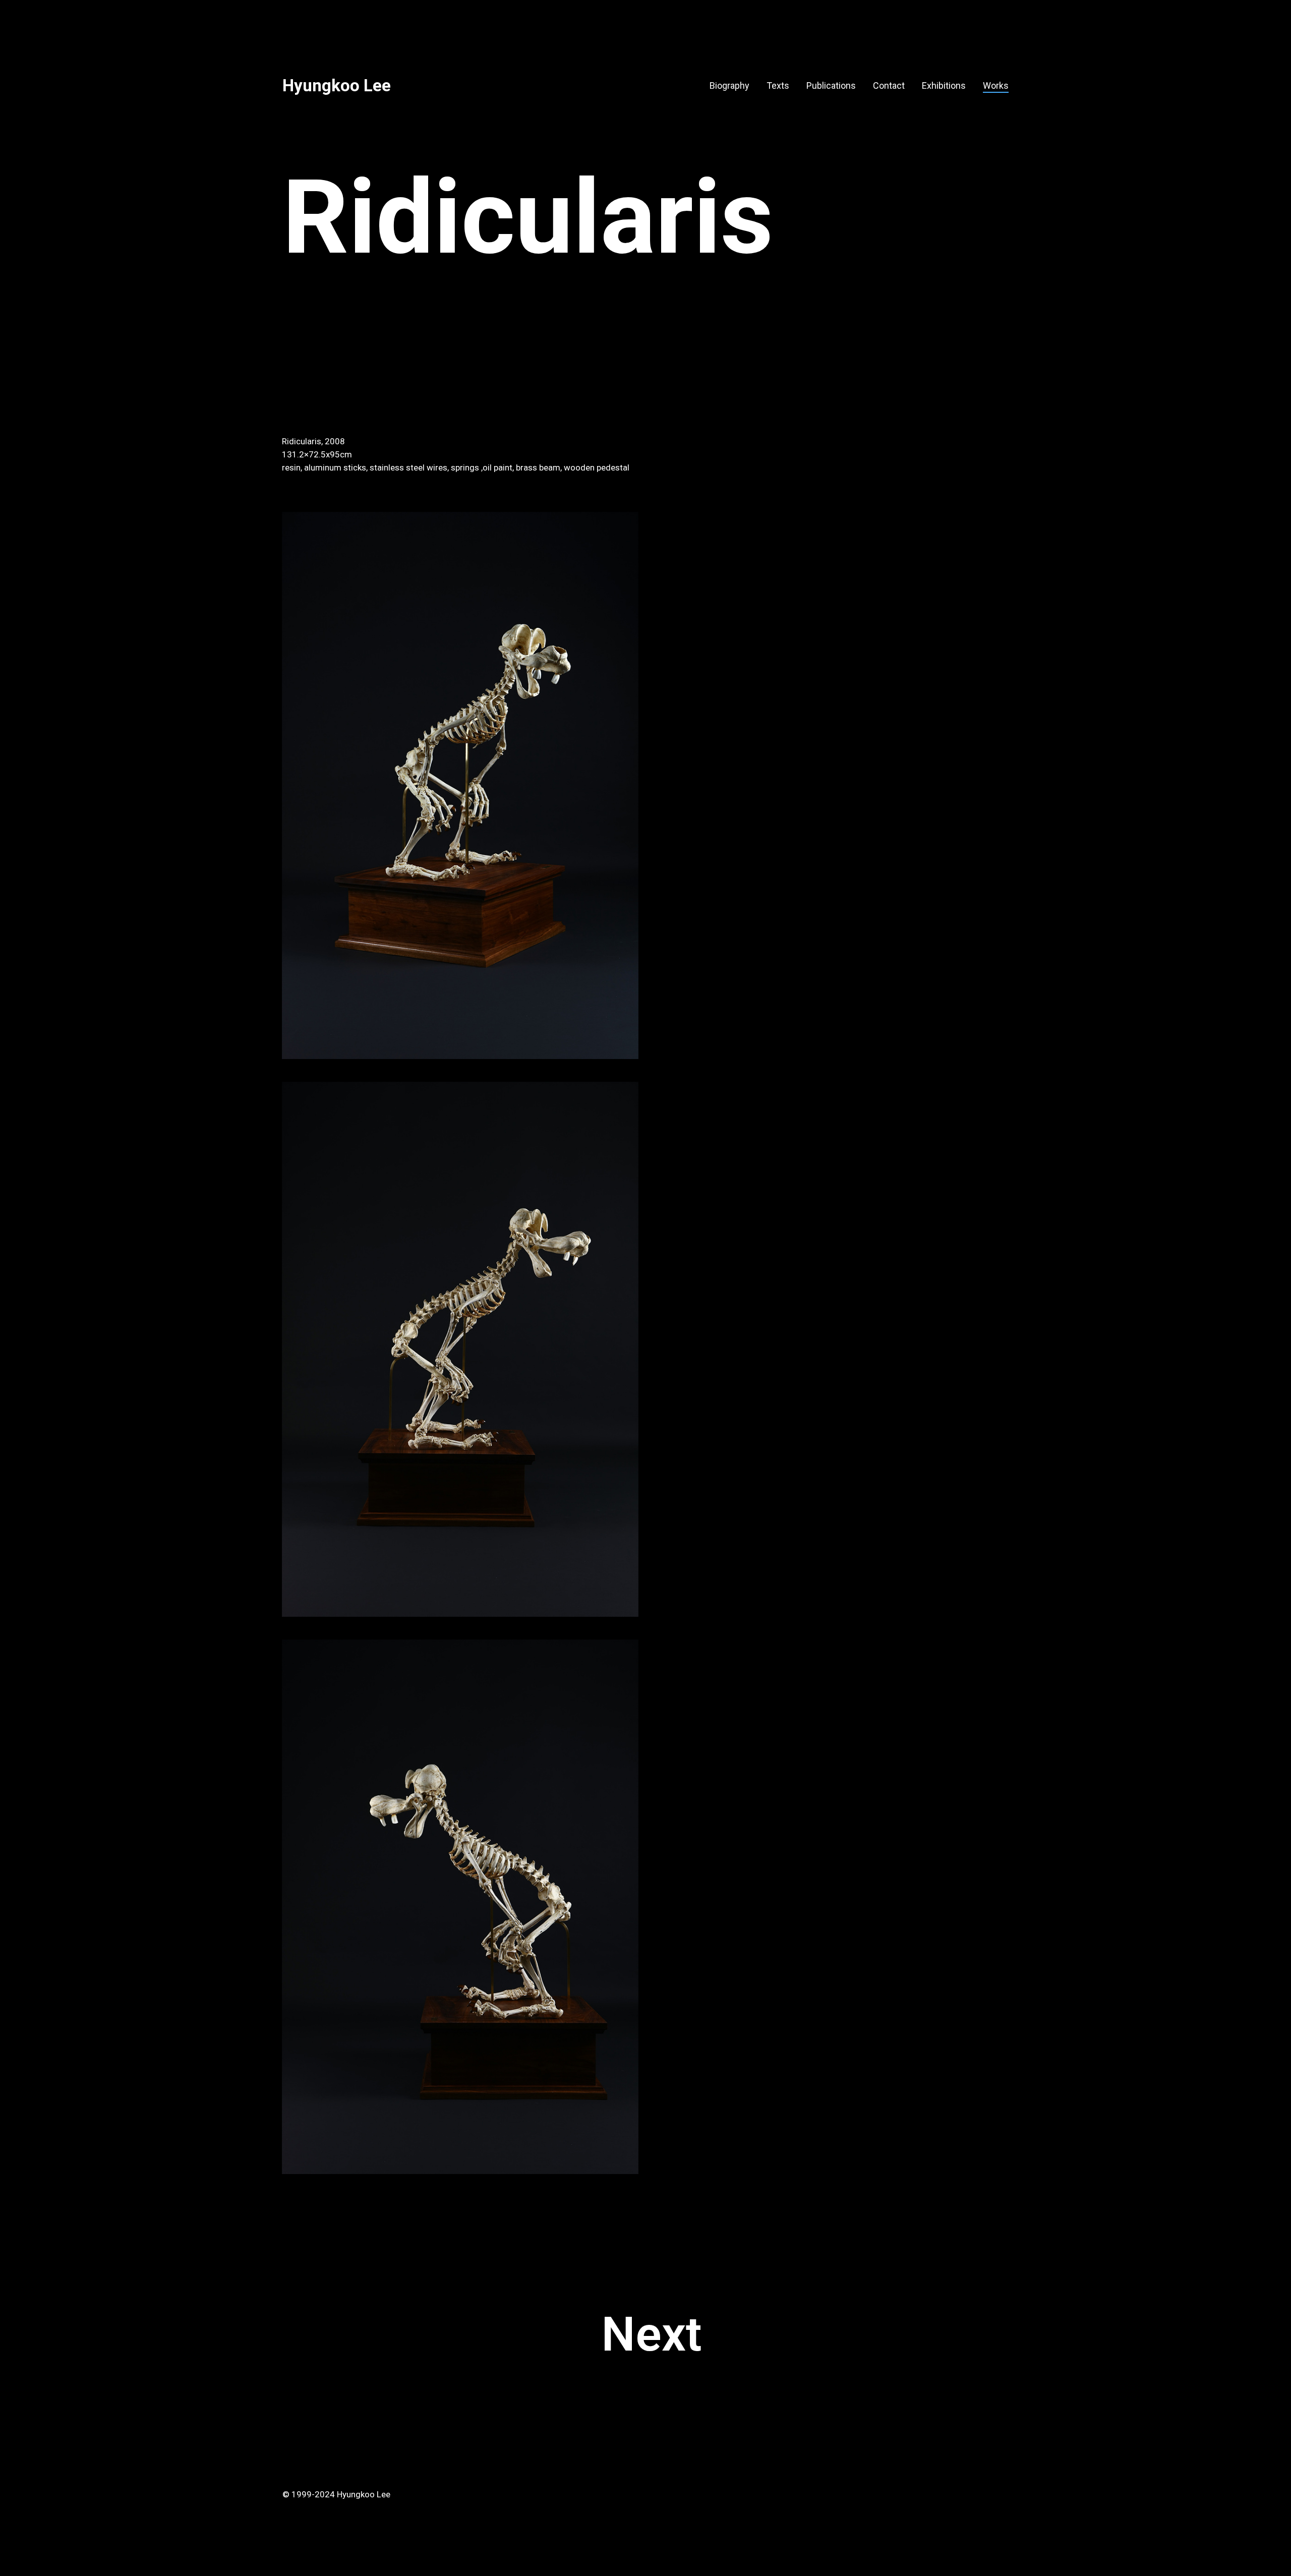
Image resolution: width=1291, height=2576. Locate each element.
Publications (831, 85)
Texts (778, 85)
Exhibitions (944, 85)
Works (996, 85)
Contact (889, 85)
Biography (729, 85)
